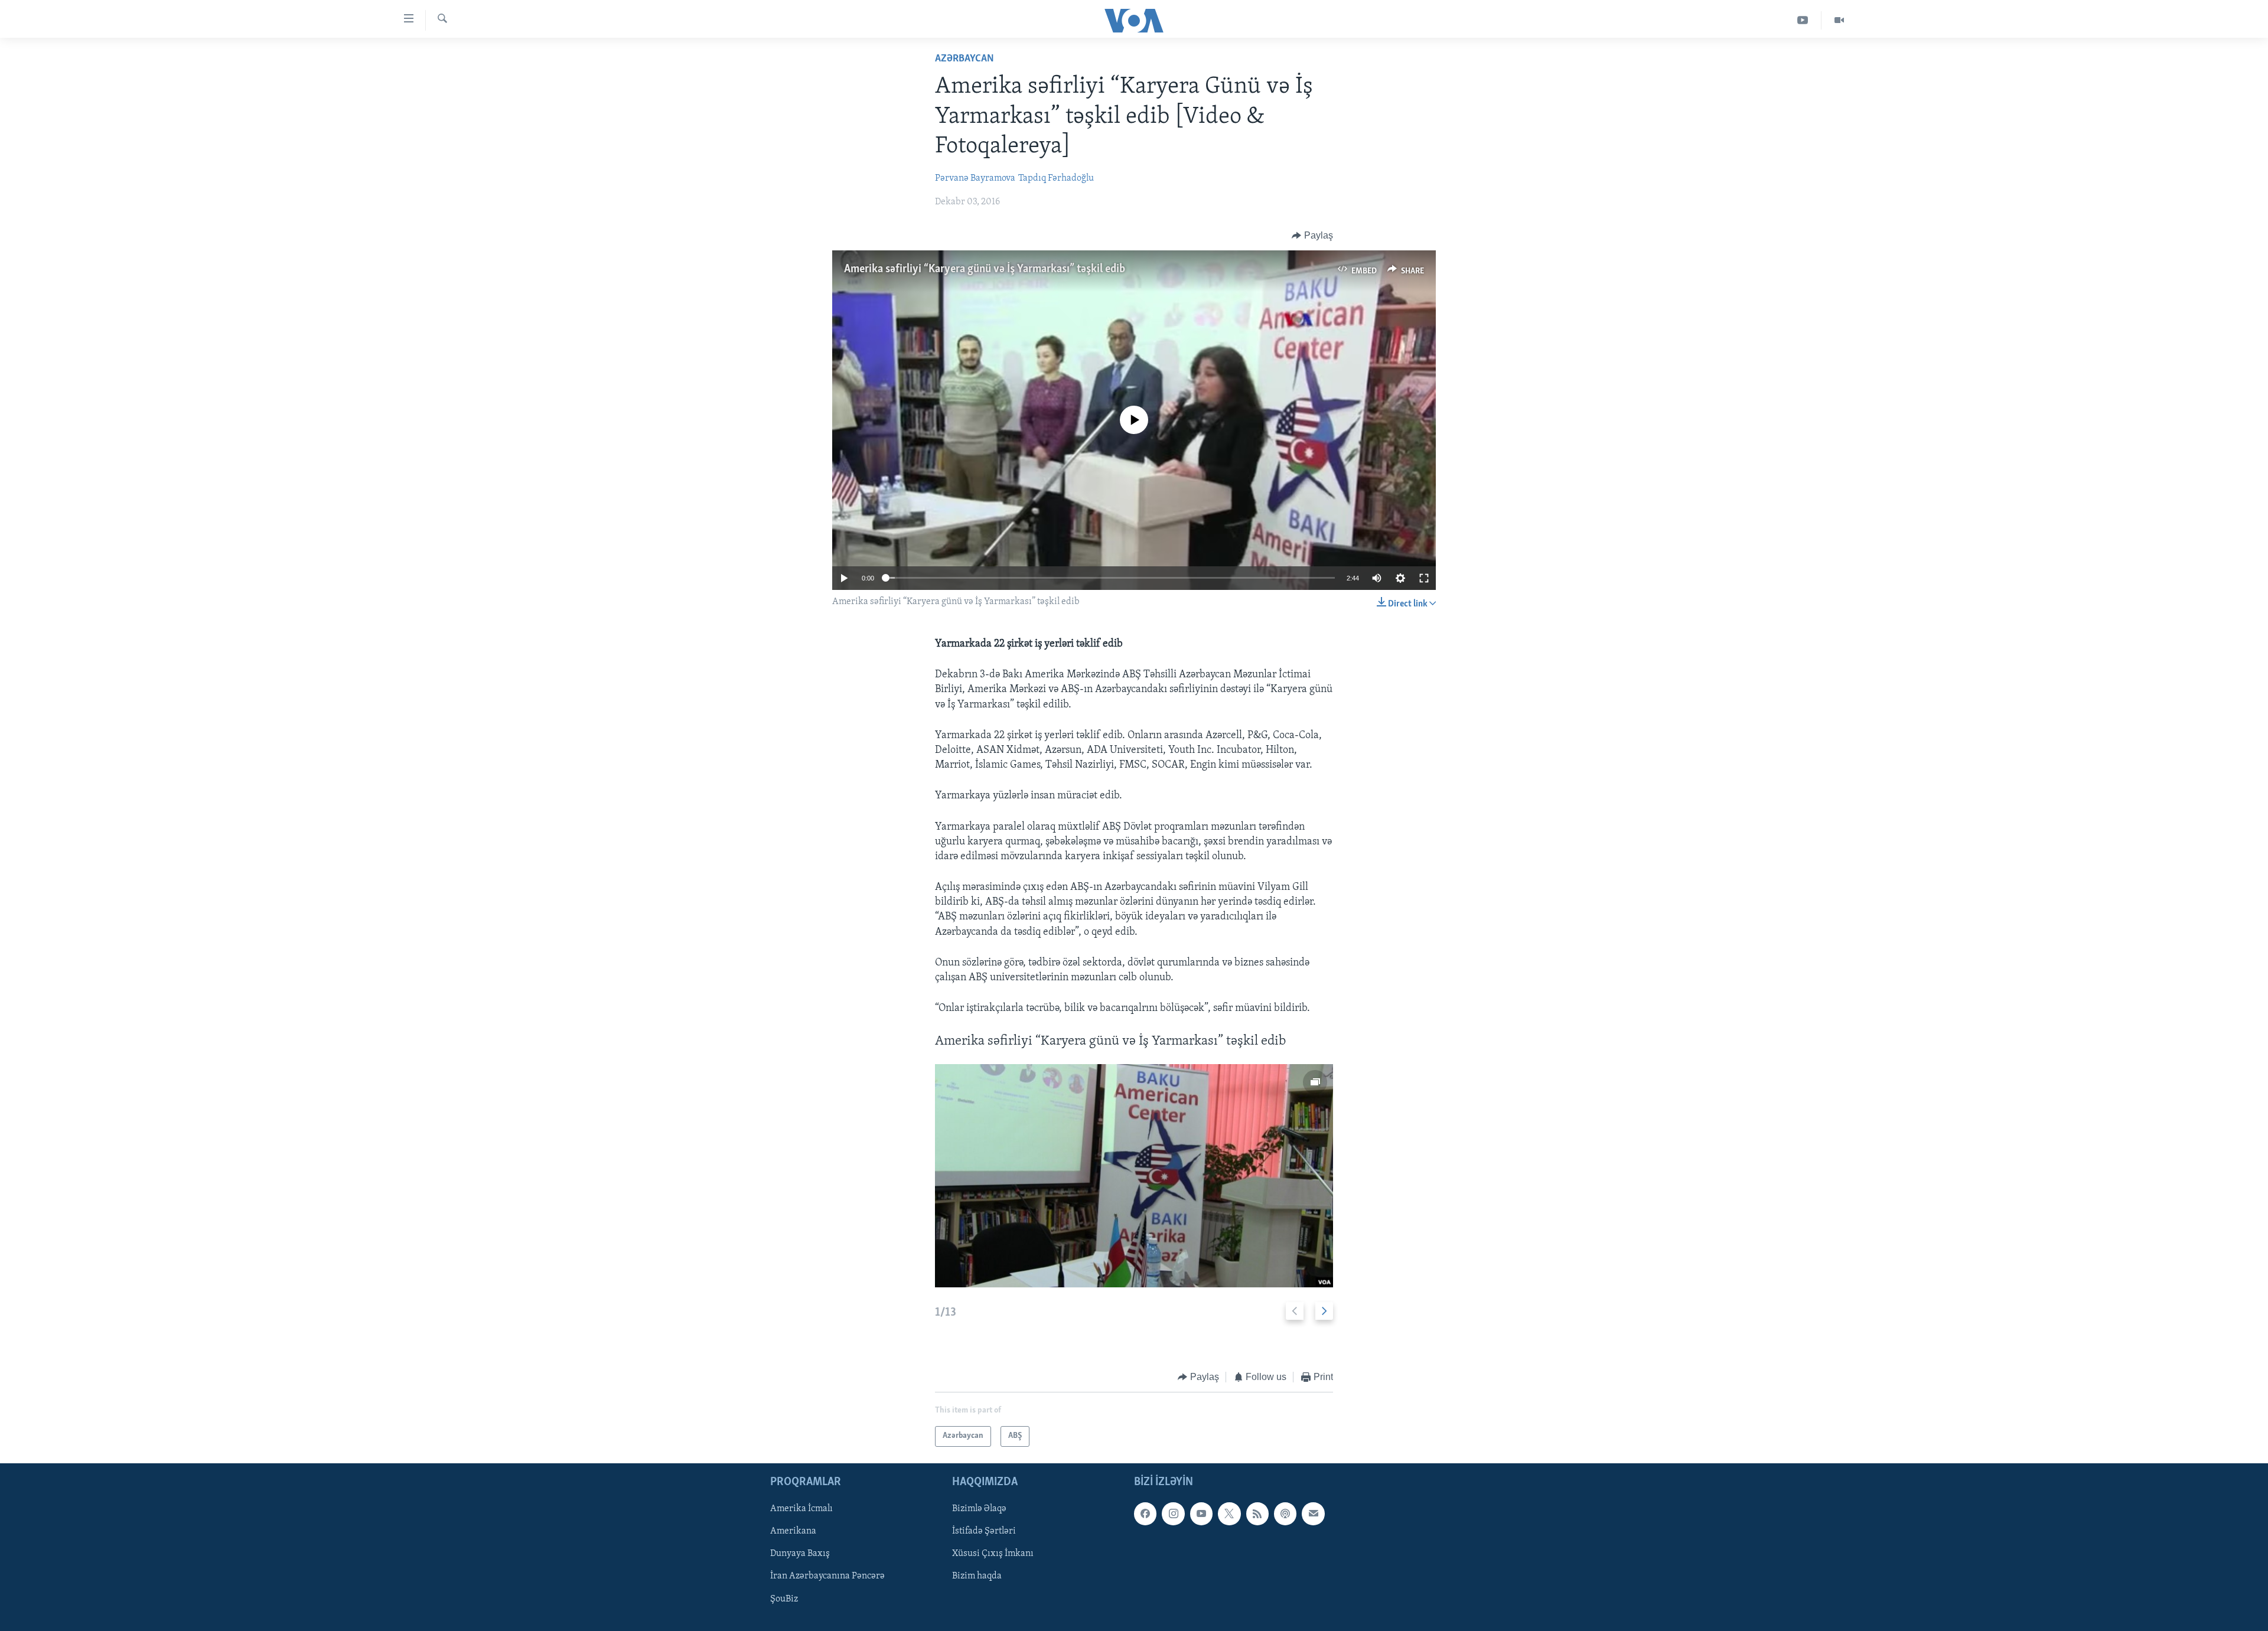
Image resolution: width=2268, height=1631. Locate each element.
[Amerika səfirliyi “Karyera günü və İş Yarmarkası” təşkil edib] (1134, 1176)
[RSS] (1257, 1513)
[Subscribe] (1313, 1513)
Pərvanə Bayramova (975, 178)
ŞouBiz (784, 1599)
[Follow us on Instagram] (1173, 1513)
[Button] (1312, 236)
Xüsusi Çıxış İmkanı (993, 1554)
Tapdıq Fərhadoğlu (1056, 178)
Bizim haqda (977, 1576)
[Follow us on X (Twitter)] (1229, 1513)
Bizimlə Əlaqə (979, 1509)
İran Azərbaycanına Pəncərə (827, 1576)
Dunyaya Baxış (800, 1554)
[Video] (1839, 20)
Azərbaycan (964, 59)
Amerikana (793, 1531)
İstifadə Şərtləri (984, 1531)
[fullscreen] (1424, 578)
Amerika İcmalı (801, 1509)
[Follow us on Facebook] (1145, 1513)
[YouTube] (1803, 20)
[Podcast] (1285, 1513)
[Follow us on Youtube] (1201, 1513)
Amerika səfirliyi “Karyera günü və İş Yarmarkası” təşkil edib (985, 269)
